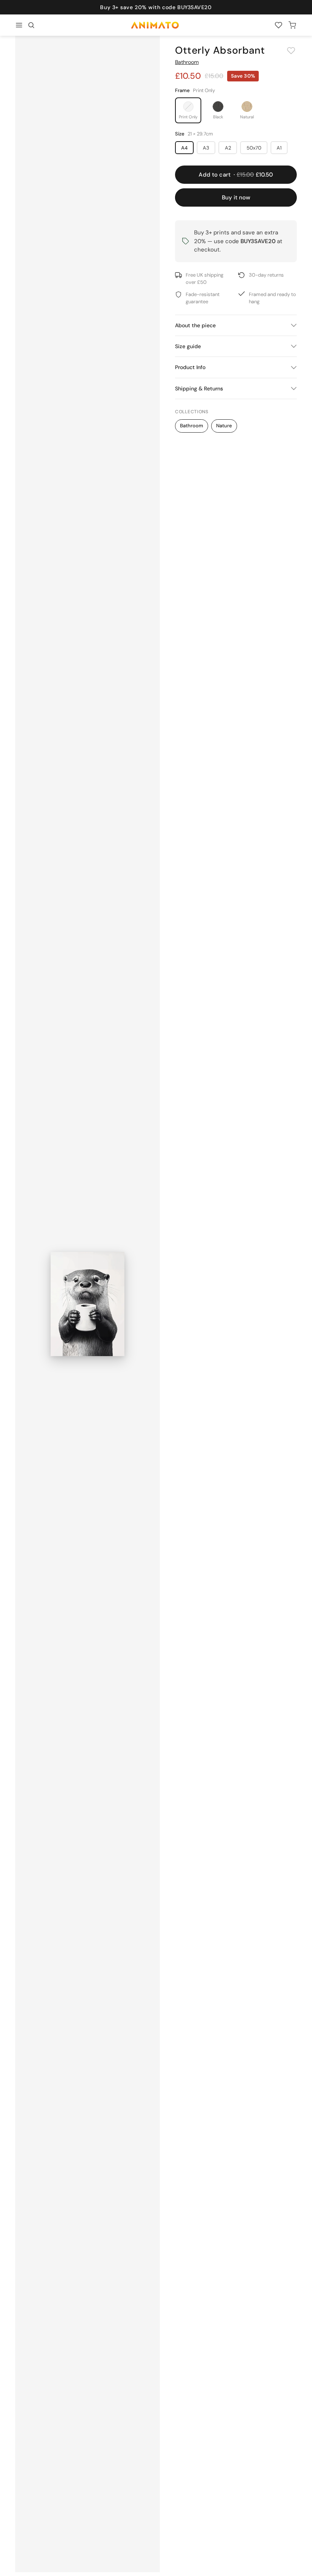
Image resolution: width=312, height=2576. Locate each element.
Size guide (188, 346)
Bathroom (187, 62)
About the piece (195, 325)
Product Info (190, 367)
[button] (31, 25)
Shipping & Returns (199, 388)
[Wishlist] (279, 25)
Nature (224, 426)
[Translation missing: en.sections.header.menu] (19, 25)
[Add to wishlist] (291, 51)
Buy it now (236, 197)
